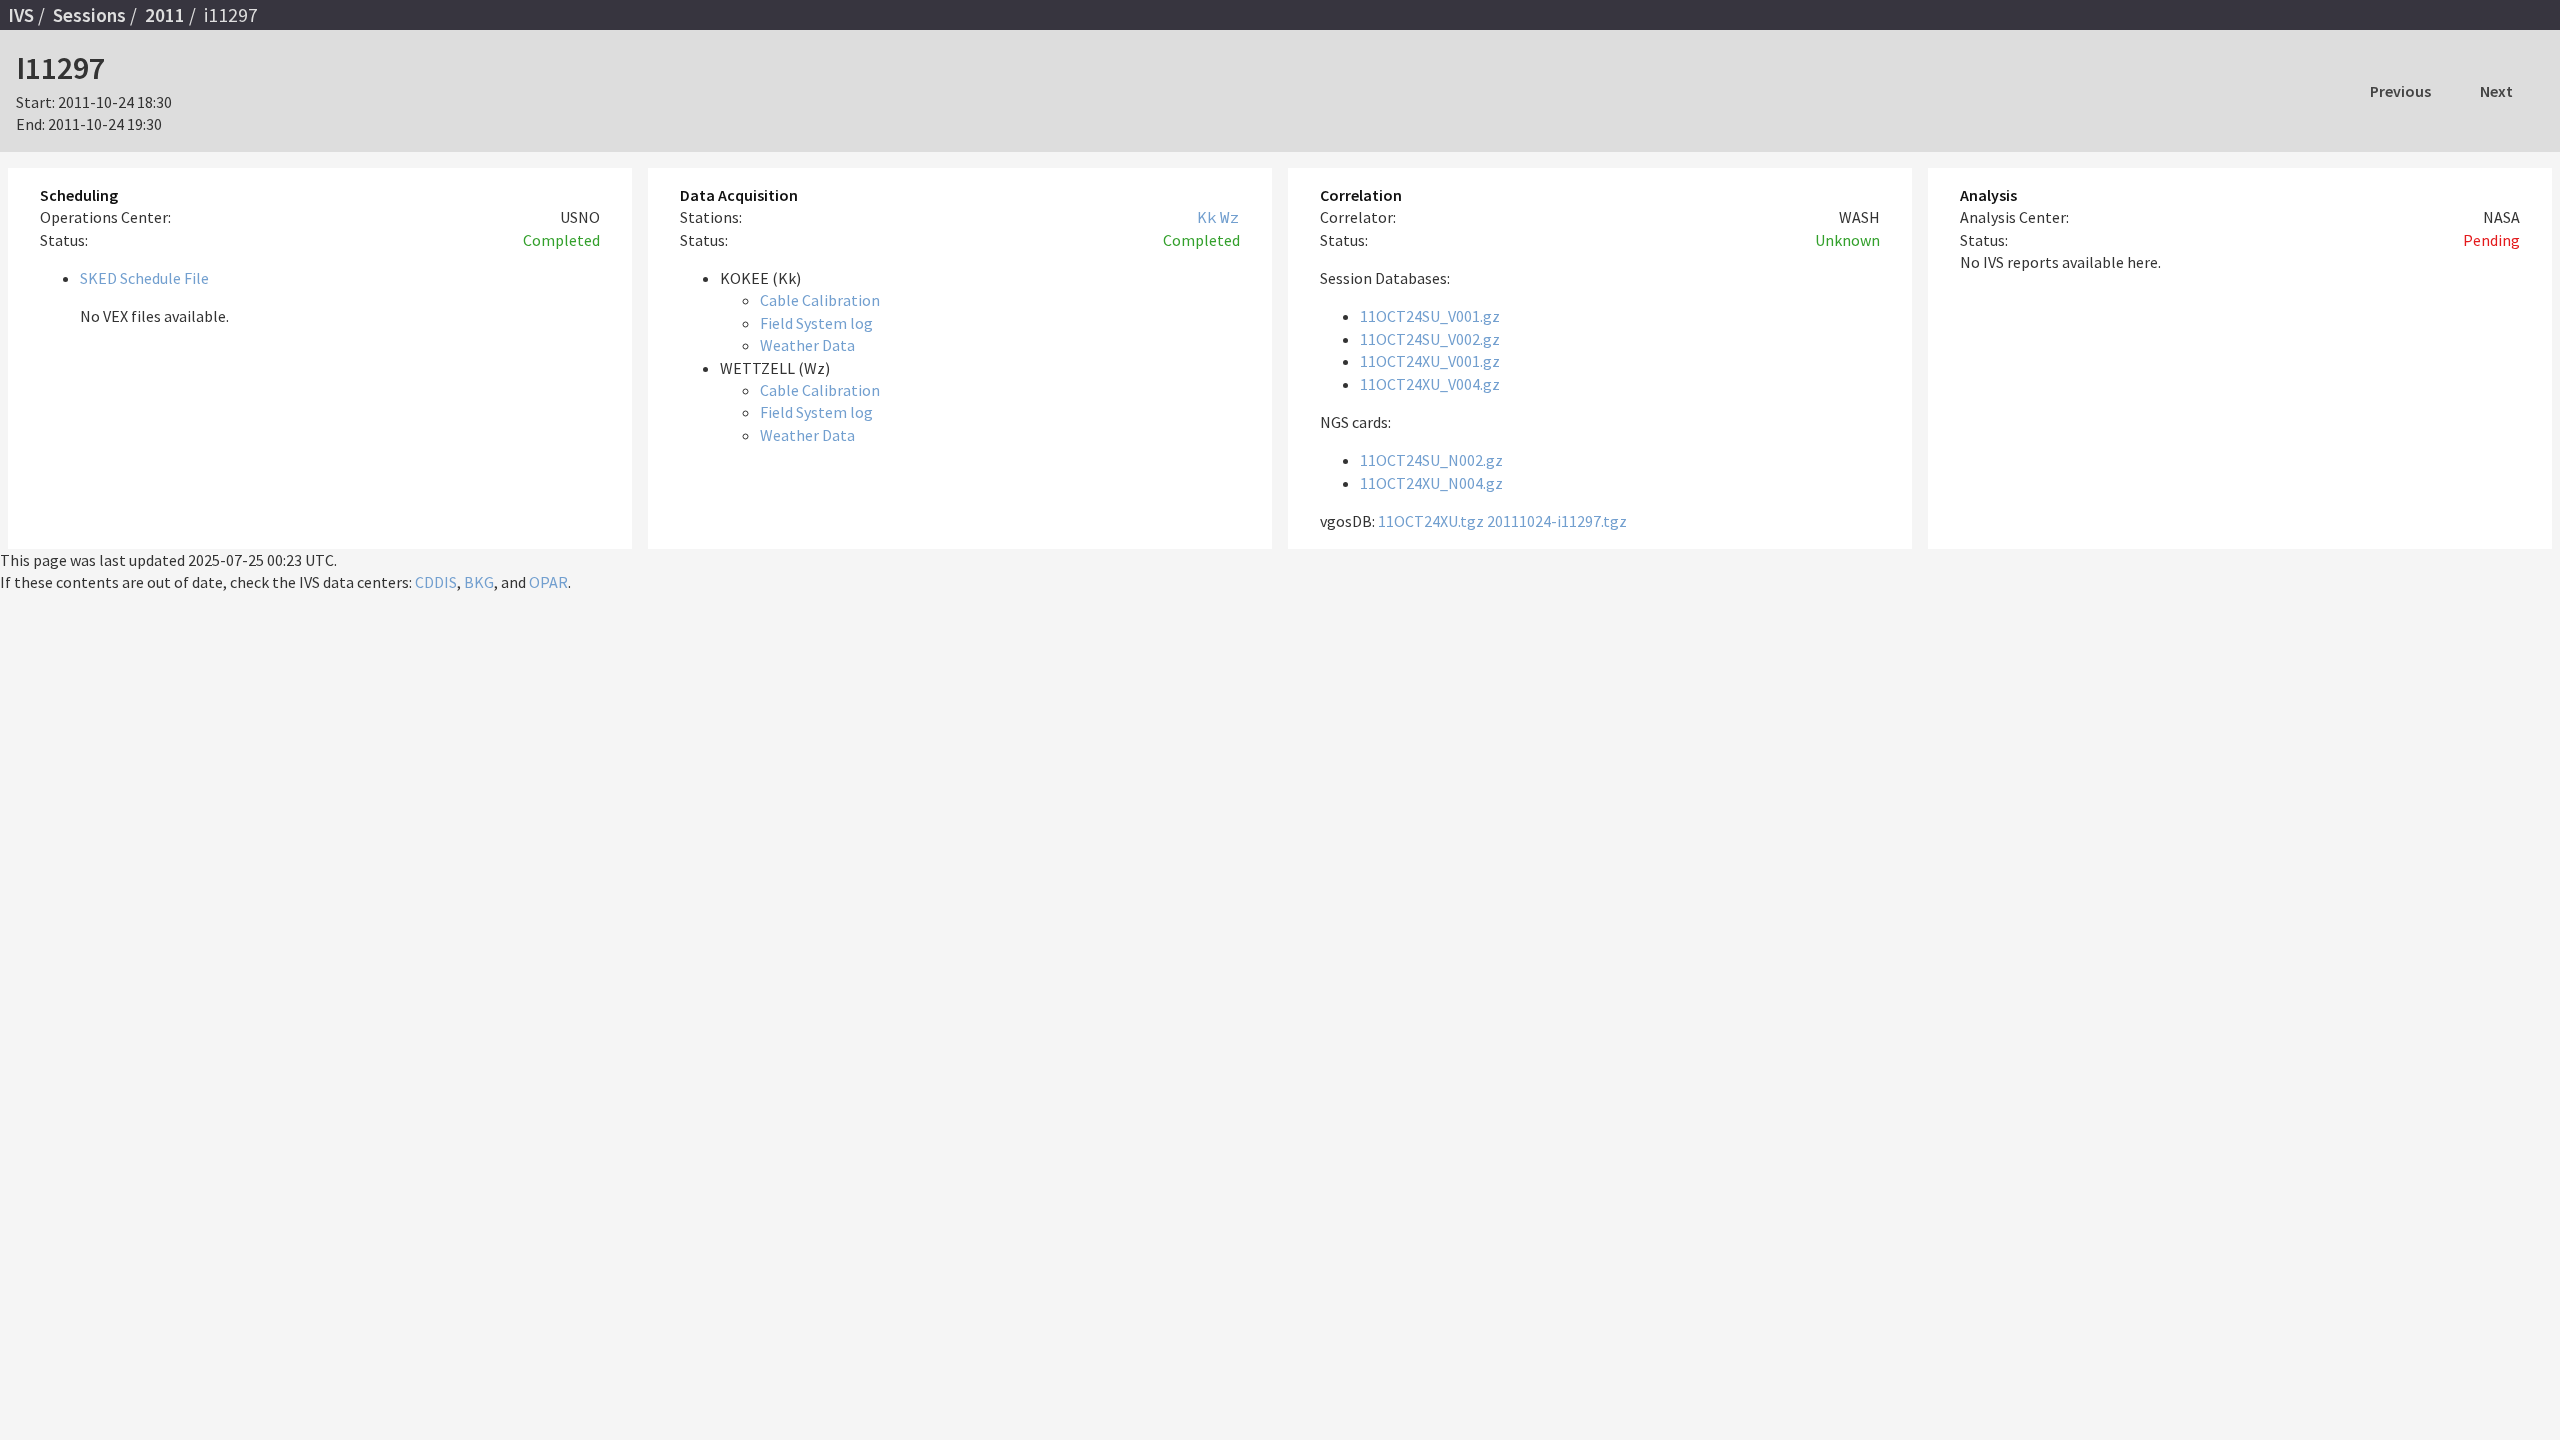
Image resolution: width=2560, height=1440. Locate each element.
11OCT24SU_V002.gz (1430, 339)
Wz (1230, 217)
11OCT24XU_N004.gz (1431, 483)
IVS (21, 15)
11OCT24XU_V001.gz (1430, 361)
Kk (1207, 217)
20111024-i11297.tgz (1557, 521)
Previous (2400, 91)
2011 (165, 15)
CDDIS (436, 582)
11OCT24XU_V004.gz (1430, 384)
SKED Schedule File (144, 278)
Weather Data (807, 345)
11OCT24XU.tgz (1431, 521)
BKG (479, 582)
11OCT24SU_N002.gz (1431, 460)
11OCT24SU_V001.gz (1430, 316)
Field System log (816, 323)
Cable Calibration (820, 300)
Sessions (89, 15)
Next (2496, 91)
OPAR (548, 582)
